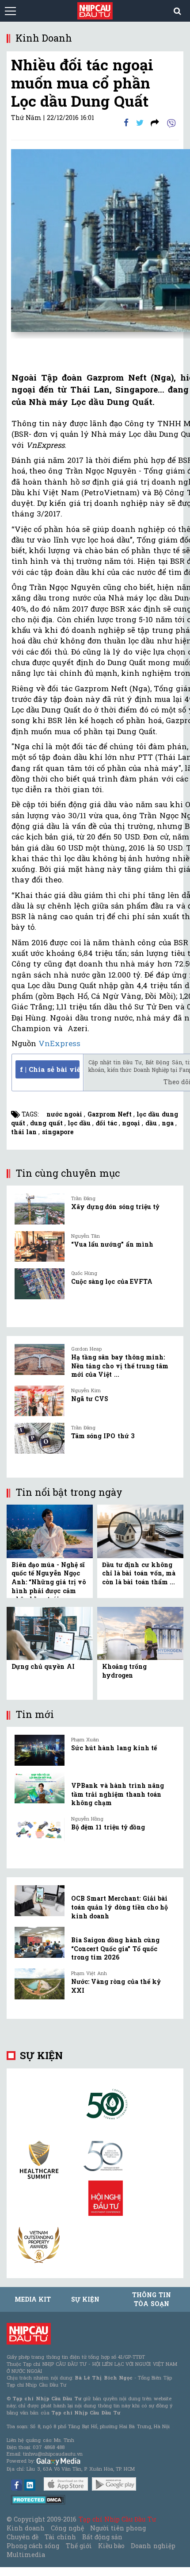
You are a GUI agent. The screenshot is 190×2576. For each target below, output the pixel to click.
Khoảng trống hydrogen (124, 1671)
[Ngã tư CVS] (40, 1401)
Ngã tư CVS (90, 1399)
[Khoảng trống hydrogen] (140, 1633)
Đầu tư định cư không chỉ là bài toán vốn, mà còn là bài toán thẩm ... (139, 1573)
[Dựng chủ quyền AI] (50, 1633)
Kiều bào (111, 2546)
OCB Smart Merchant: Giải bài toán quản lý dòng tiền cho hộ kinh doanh (120, 1907)
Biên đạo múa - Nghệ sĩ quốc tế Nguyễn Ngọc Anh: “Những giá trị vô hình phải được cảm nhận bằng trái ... (49, 1582)
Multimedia (26, 2555)
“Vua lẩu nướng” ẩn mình (112, 1244)
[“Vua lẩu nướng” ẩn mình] (40, 1247)
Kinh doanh (26, 2528)
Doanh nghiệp (153, 2546)
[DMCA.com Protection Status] (38, 2499)
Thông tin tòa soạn (151, 2299)
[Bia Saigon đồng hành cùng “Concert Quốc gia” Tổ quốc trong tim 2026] (40, 1942)
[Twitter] (140, 122)
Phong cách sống (33, 2546)
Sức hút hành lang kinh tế (114, 1748)
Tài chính (60, 2537)
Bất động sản (102, 2537)
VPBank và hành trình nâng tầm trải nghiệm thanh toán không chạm (118, 1794)
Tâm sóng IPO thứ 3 (103, 1436)
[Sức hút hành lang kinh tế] (40, 1750)
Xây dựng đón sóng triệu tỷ (115, 1207)
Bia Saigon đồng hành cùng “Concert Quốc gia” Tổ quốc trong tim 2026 (115, 1948)
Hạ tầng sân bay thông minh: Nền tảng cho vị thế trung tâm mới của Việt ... (120, 1366)
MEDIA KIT (33, 2299)
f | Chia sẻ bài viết (50, 1069)
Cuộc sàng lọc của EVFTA (112, 1281)
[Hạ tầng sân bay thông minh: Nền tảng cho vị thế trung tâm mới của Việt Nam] (40, 1359)
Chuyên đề (23, 2537)
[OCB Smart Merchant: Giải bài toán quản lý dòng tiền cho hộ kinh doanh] (40, 1901)
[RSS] (155, 122)
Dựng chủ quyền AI (43, 1666)
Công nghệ (67, 2528)
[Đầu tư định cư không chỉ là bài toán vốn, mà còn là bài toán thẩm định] (140, 1531)
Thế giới (79, 2546)
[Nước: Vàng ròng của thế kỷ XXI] (40, 1984)
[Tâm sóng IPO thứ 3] (40, 1438)
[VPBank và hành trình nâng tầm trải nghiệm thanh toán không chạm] (40, 1788)
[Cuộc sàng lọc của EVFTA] (40, 1284)
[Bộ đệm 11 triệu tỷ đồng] (40, 1829)
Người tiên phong (118, 2528)
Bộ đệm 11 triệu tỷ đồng (108, 1827)
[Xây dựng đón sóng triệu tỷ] (40, 1209)
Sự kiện (41, 2055)
